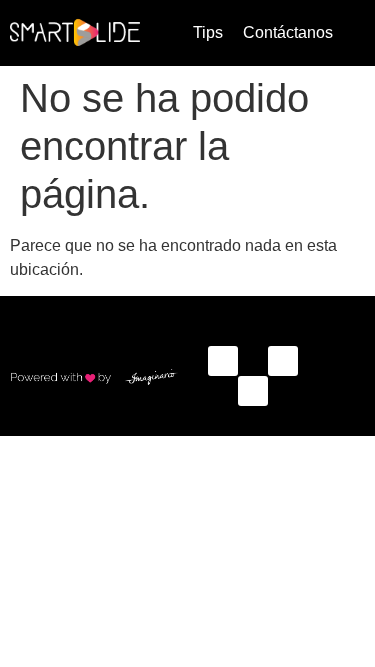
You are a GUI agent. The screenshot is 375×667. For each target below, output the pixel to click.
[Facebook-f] (223, 361)
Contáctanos (288, 32)
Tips (208, 32)
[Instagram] (283, 361)
